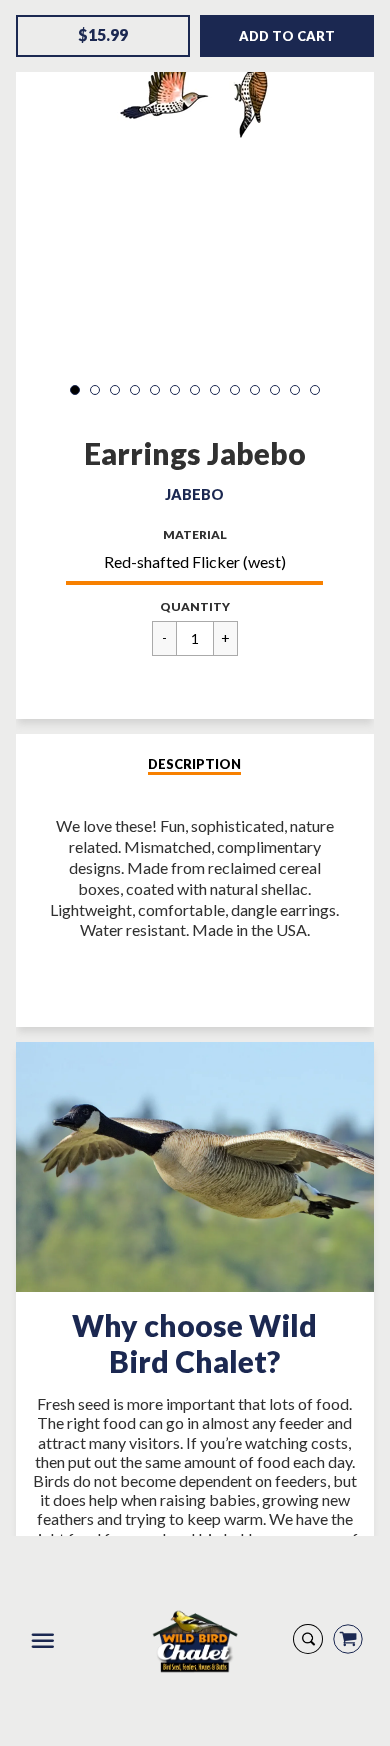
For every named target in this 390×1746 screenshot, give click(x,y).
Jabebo (194, 494)
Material (195, 534)
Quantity (195, 606)
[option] (195, 94)
